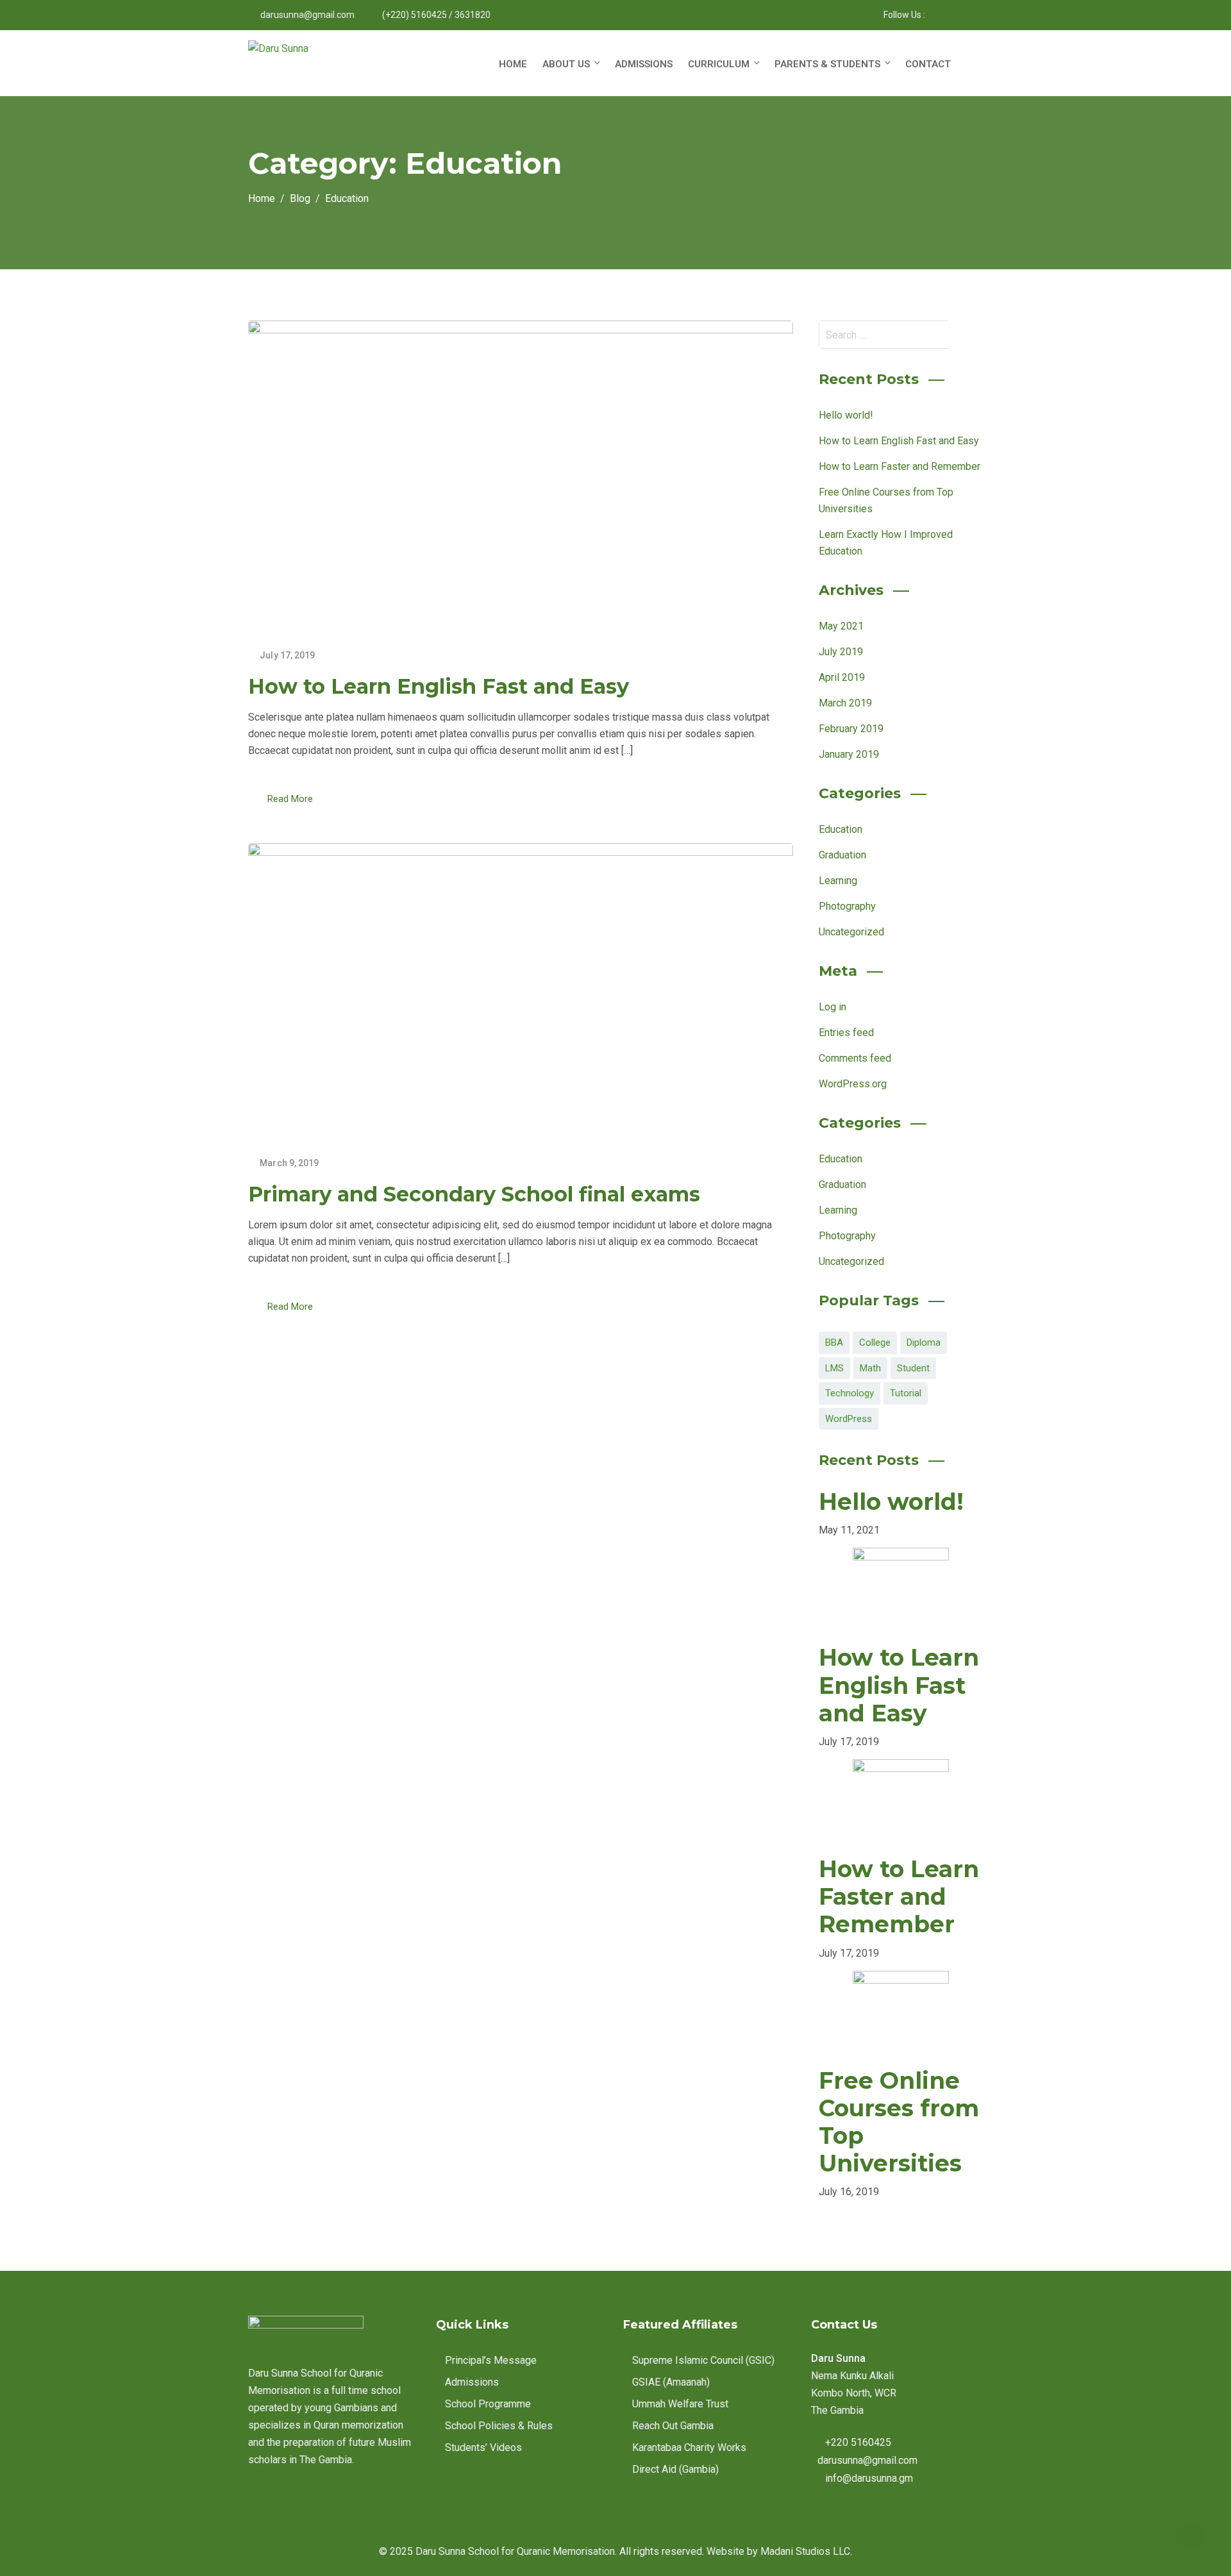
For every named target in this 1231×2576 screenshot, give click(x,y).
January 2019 (849, 754)
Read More (290, 799)
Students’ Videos (483, 2447)
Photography (847, 906)
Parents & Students (827, 64)
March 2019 (845, 703)
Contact (928, 64)
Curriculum (719, 64)
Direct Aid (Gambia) (675, 2469)
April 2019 (842, 677)
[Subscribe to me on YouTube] (967, 15)
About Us (566, 64)
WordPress (849, 1419)
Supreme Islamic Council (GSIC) (703, 2360)
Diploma (924, 1342)
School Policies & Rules (499, 2426)
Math (870, 1368)
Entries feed (846, 1033)
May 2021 (841, 626)
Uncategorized (851, 932)
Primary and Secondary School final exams (474, 1194)
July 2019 (841, 652)
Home (513, 64)
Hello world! (846, 415)
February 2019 (851, 729)
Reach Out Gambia (673, 2426)
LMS (834, 1368)
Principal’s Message (491, 2360)
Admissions (644, 64)
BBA (834, 1342)
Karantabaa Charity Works (689, 2447)
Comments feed (855, 1058)
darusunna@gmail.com (307, 15)
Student (913, 1368)
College (875, 1342)
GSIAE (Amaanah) (671, 2382)
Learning (838, 881)
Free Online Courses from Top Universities (899, 2122)
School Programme (488, 2404)
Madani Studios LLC (805, 2551)
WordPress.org (853, 1084)
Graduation (842, 855)
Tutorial (906, 1393)
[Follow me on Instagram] (950, 15)
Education (841, 829)
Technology (850, 1393)
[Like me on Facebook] (934, 15)
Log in (833, 1007)
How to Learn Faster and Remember (900, 466)
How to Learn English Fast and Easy (439, 686)
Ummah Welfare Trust (680, 2404)
